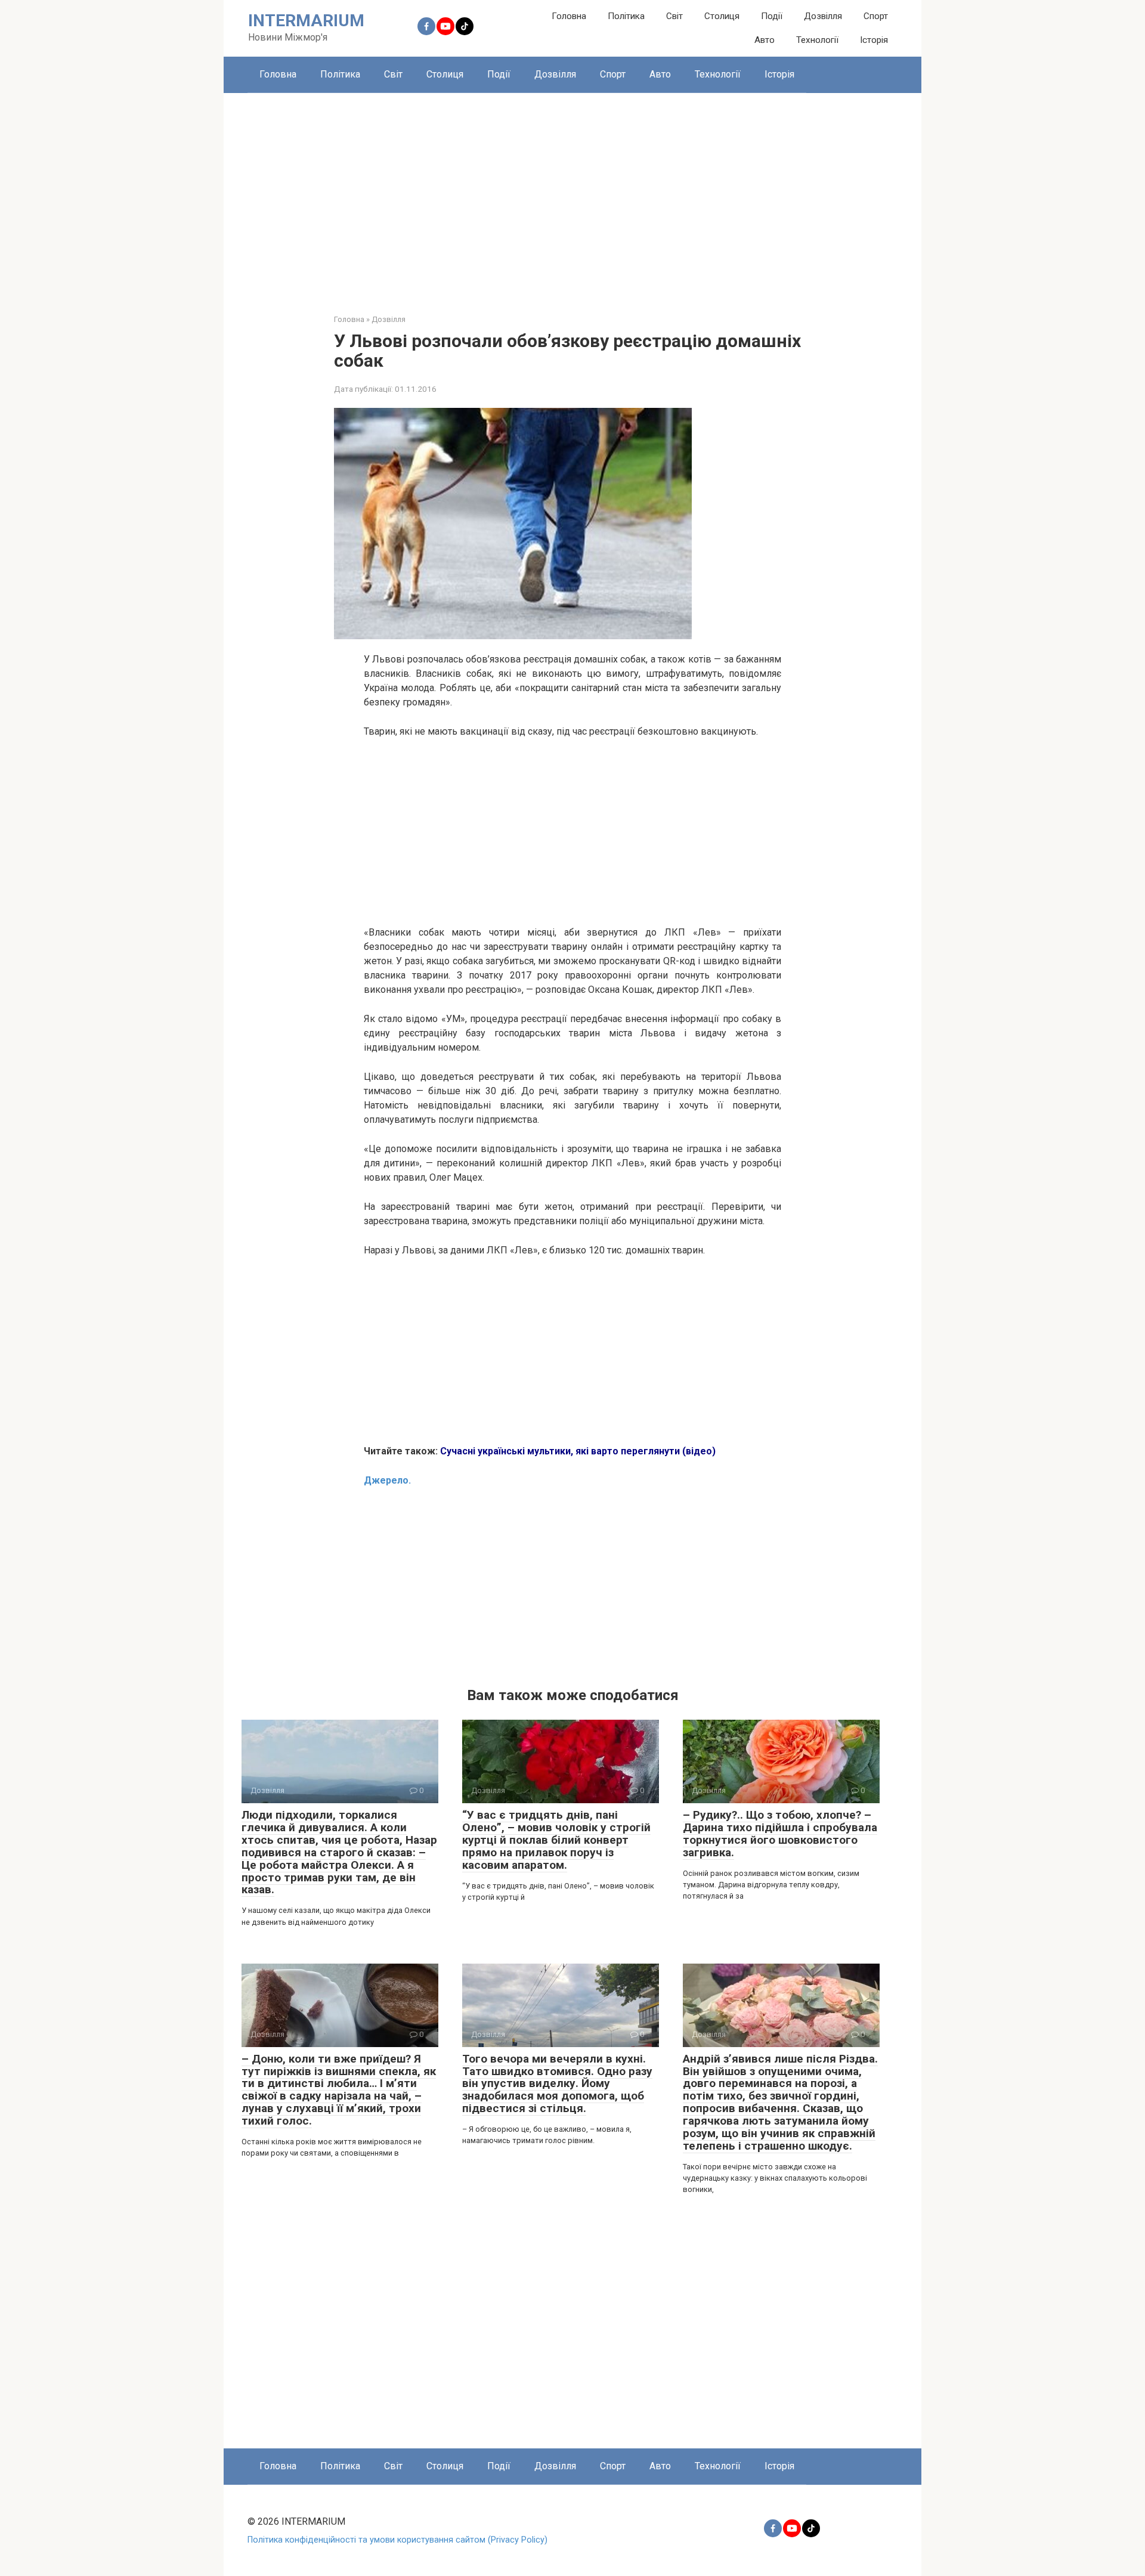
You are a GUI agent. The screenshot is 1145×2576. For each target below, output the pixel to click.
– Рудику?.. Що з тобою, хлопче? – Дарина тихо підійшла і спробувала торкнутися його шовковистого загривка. (780, 1834)
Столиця (722, 16)
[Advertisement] (572, 194)
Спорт (876, 16)
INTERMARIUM (306, 21)
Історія (874, 40)
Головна (569, 16)
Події (772, 16)
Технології (817, 40)
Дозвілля (823, 16)
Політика (626, 16)
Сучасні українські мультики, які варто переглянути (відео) (578, 1451)
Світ (674, 16)
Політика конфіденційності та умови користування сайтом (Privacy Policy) (397, 2540)
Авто (765, 40)
